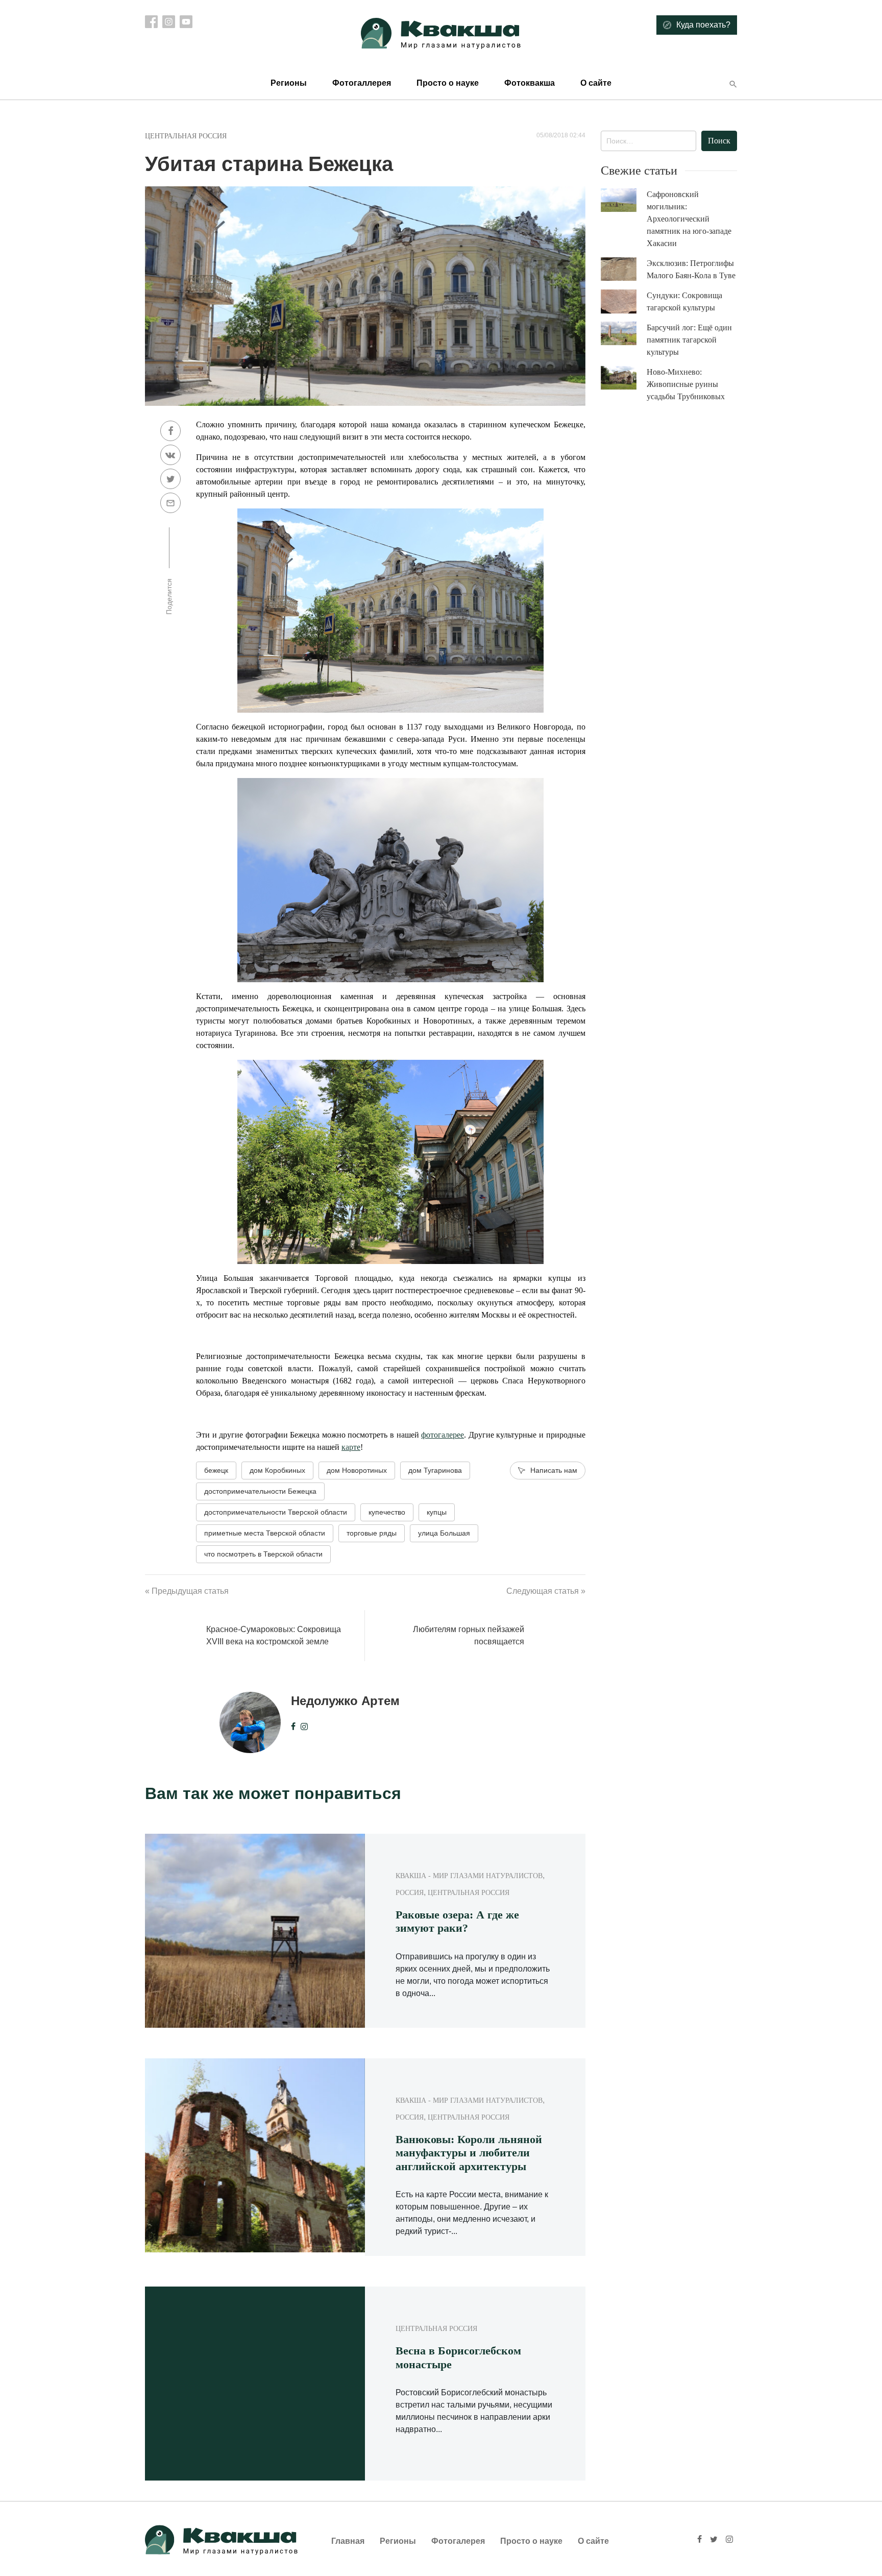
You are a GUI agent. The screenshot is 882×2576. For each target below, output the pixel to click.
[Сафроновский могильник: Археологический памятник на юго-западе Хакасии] (624, 200)
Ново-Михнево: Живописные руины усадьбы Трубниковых (686, 384)
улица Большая (444, 1533)
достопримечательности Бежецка (260, 1491)
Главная (348, 2541)
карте (351, 1447)
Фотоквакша (530, 83)
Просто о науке (448, 83)
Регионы (289, 83)
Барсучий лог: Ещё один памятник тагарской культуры (689, 340)
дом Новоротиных (357, 1470)
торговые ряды (372, 1533)
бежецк (216, 1470)
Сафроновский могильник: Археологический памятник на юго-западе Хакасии (689, 219)
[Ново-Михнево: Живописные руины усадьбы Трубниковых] (624, 378)
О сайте (596, 83)
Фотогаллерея (362, 83)
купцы (437, 1512)
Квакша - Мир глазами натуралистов (469, 1876)
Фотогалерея (458, 2541)
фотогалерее (443, 1435)
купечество (387, 1512)
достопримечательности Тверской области (276, 1512)
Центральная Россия (186, 136)
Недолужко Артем (345, 1701)
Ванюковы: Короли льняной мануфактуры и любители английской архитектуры (469, 2153)
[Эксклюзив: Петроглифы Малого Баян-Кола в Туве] (624, 269)
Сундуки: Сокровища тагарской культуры (684, 301)
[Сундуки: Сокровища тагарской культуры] (624, 302)
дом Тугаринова (435, 1470)
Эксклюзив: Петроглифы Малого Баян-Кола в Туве (691, 269)
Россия (410, 1893)
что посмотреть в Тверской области (263, 1554)
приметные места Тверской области (265, 1533)
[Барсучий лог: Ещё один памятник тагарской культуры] (624, 334)
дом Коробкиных (277, 1470)
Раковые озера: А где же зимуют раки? (457, 1921)
